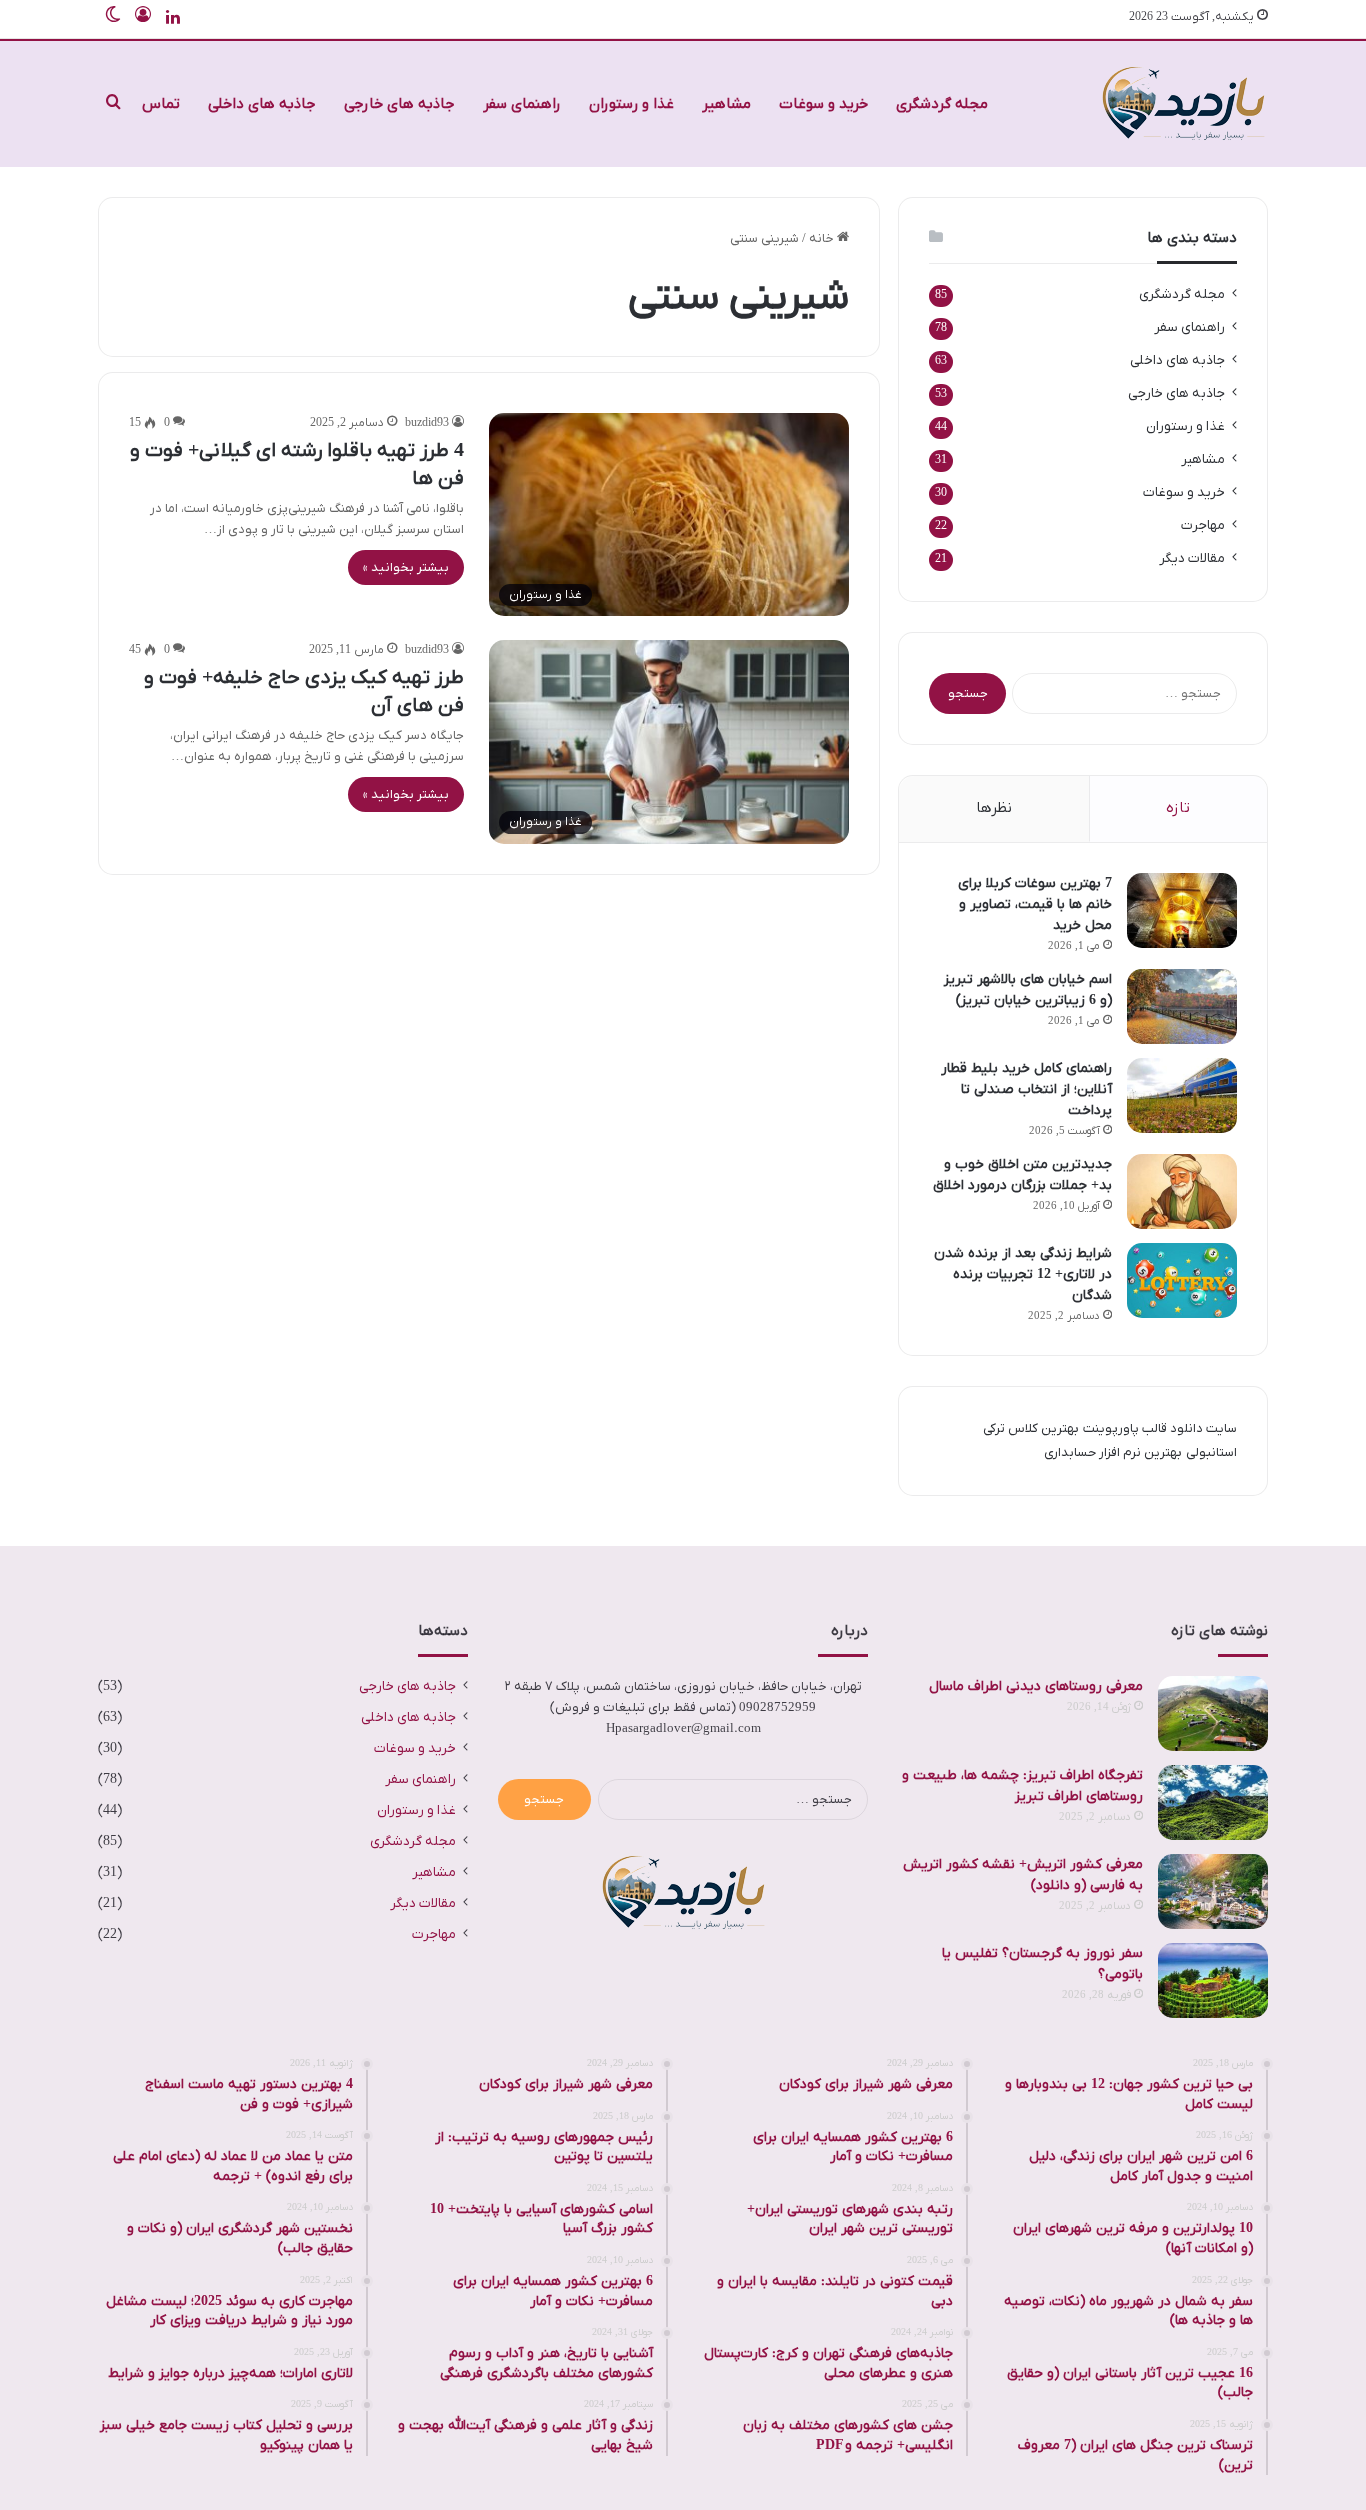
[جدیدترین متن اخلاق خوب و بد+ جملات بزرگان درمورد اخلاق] (1182, 1191)
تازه (1178, 808)
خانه (823, 238)
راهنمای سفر (522, 104)
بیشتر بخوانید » (406, 567)
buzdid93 (427, 423)
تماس (161, 104)
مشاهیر (726, 104)
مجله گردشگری (942, 104)
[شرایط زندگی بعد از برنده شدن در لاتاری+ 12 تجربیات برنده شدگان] (1182, 1280)
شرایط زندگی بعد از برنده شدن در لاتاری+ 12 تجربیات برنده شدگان (1023, 1274)
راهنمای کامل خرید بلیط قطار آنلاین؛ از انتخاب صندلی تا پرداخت (1026, 1089)
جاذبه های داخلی (262, 104)
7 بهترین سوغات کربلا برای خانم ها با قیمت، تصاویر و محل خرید (1035, 904)
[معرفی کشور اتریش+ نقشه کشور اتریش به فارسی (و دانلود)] (1213, 1891)
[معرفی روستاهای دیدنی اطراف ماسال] (1213, 1713)
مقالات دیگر (1192, 558)
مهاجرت (1203, 525)
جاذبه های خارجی (399, 104)
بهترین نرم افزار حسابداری (1113, 1452)
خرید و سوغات (823, 104)
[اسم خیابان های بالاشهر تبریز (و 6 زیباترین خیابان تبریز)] (1182, 1006)
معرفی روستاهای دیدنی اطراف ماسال (1036, 1686)
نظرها (994, 808)
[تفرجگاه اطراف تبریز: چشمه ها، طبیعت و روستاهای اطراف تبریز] (1213, 1802)
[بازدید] (1183, 104)
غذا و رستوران (631, 104)
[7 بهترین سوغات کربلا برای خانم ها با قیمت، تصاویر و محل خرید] (1182, 910)
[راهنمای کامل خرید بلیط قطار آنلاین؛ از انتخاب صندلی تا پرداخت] (1182, 1095)
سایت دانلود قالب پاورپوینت (1160, 1428)
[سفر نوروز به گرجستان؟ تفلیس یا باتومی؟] (1213, 1980)
